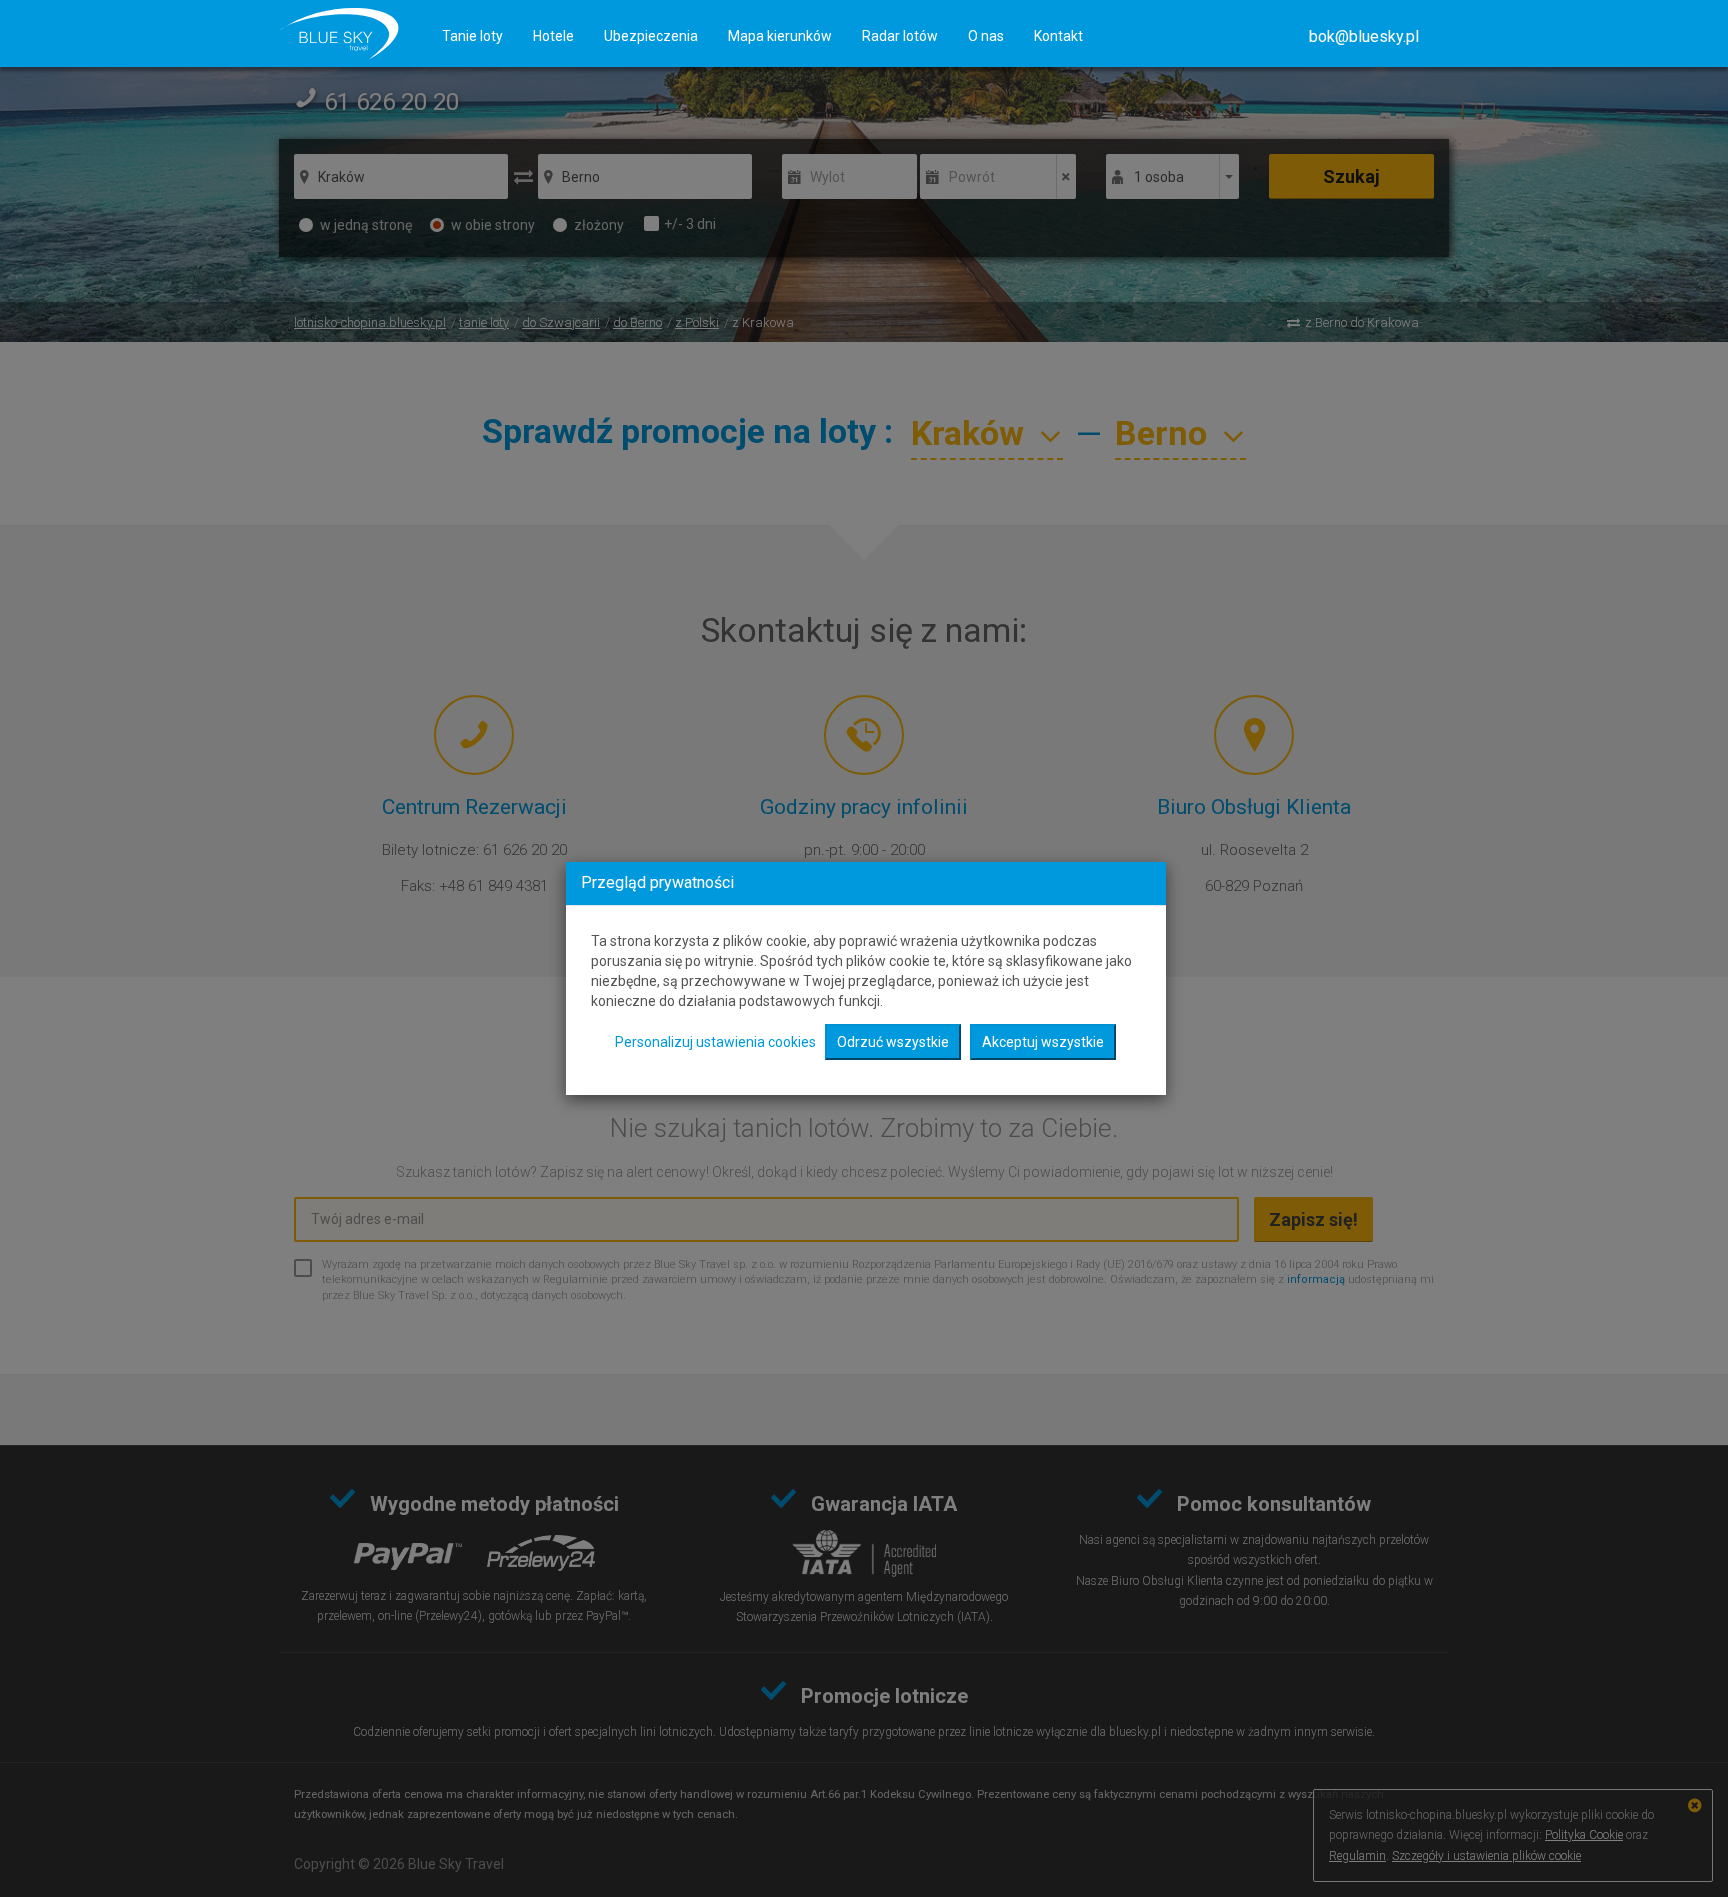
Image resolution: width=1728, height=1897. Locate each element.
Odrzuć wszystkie (893, 1042)
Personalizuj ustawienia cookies (715, 1042)
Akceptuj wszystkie (1043, 1042)
